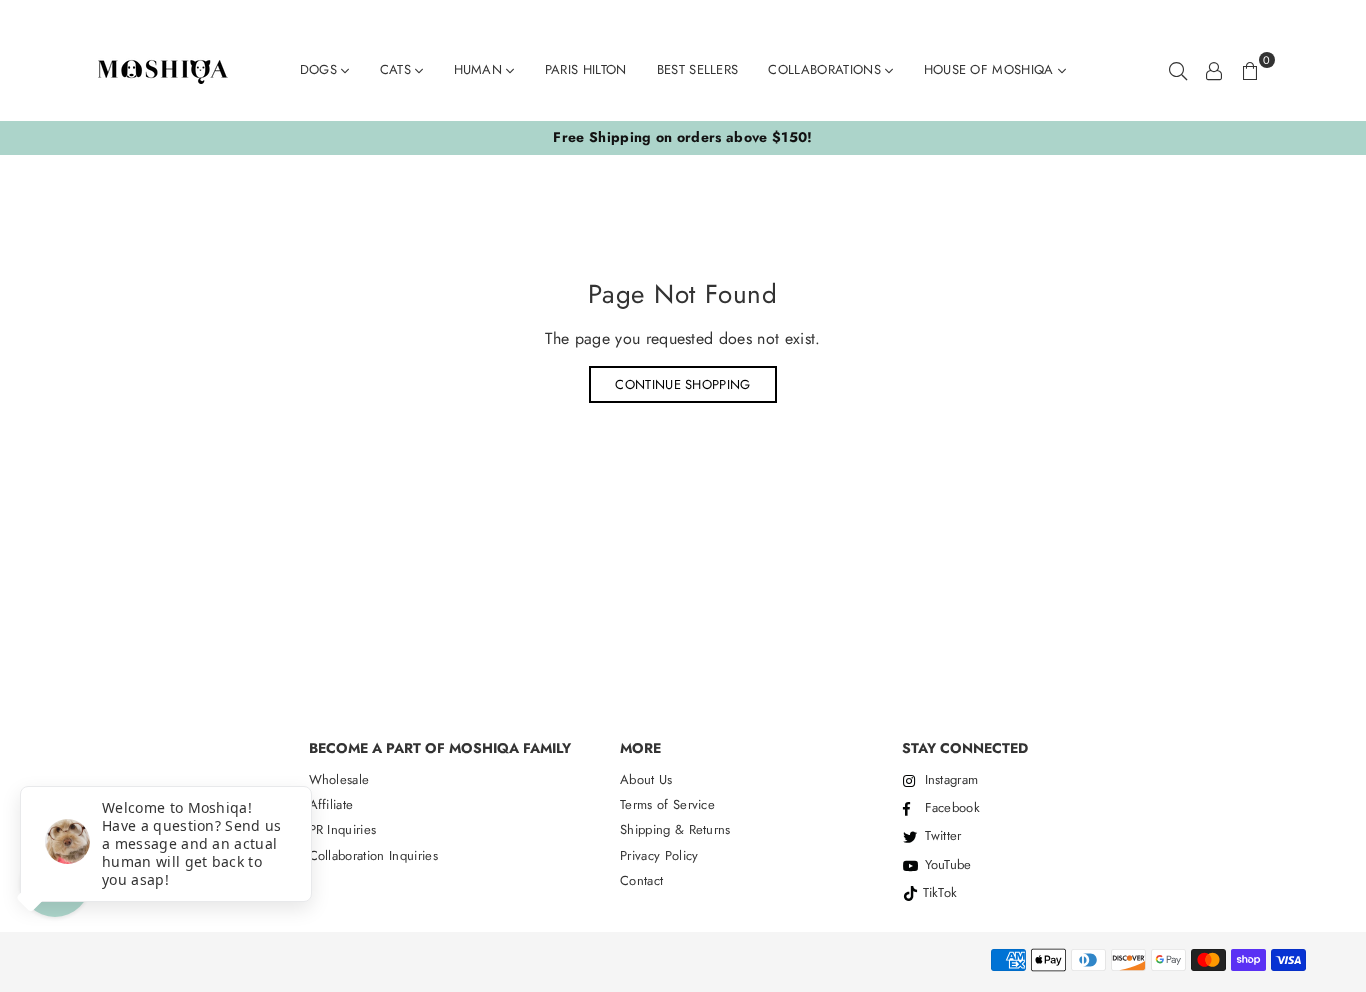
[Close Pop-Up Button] (32, 764)
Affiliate (331, 804)
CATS (398, 69)
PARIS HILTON (586, 69)
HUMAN (480, 69)
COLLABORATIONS (826, 69)
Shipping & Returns (675, 829)
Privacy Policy (659, 855)
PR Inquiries (343, 829)
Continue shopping (682, 384)
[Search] (1178, 70)
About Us (646, 779)
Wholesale (339, 779)
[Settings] (1214, 70)
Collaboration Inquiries (373, 855)
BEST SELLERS (698, 69)
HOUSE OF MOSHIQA (991, 69)
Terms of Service (667, 804)
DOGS (321, 69)
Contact (641, 880)
